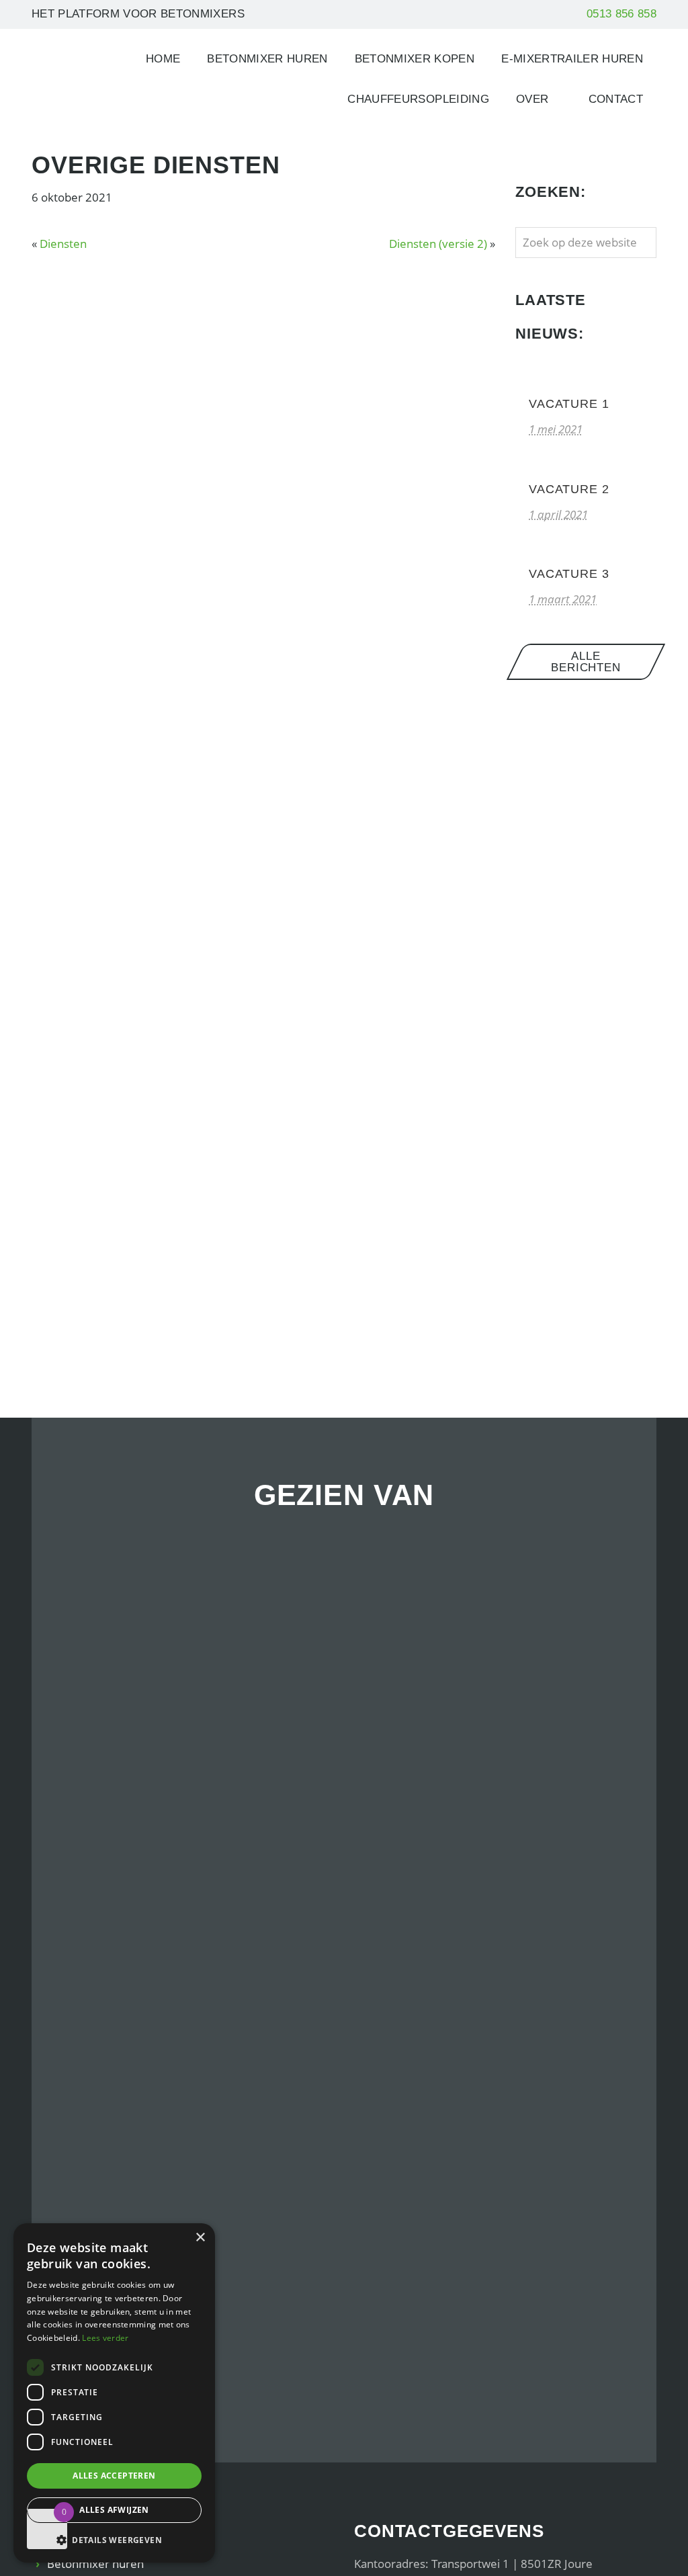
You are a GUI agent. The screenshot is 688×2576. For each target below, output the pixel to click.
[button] (114, 2540)
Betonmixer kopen (415, 59)
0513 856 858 (621, 14)
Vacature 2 (569, 489)
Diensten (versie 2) (438, 244)
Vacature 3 (569, 574)
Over (532, 99)
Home (163, 59)
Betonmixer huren (267, 59)
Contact (616, 99)
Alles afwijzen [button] (114, 2510)
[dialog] (114, 2393)
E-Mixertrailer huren (572, 59)
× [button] (200, 2238)
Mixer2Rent (67, 63)
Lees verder (105, 2338)
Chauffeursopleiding (418, 99)
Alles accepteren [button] (114, 2476)
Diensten (63, 244)
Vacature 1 (569, 404)
